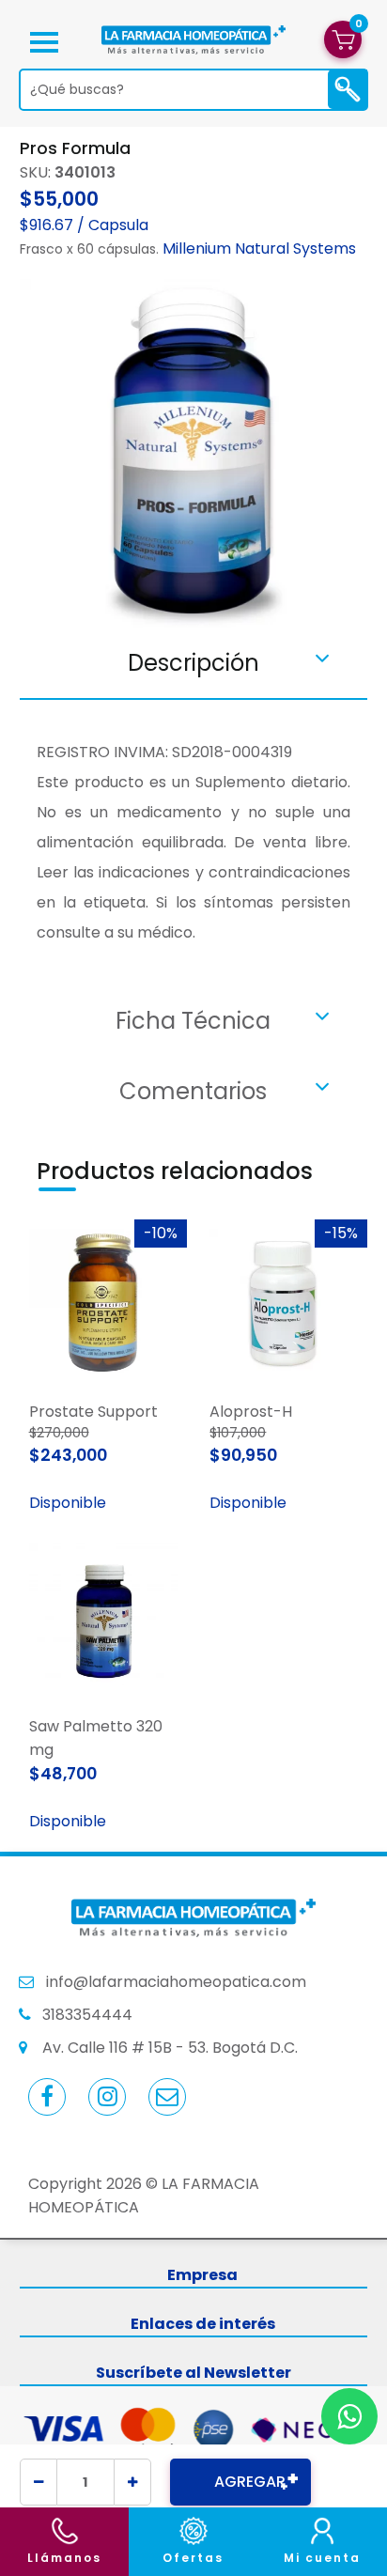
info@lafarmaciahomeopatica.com (176, 1982)
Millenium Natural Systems (259, 248)
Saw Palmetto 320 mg (96, 1738)
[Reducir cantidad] (39, 2482)
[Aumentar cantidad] (132, 2482)
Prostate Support (93, 1412)
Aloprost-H (251, 1412)
